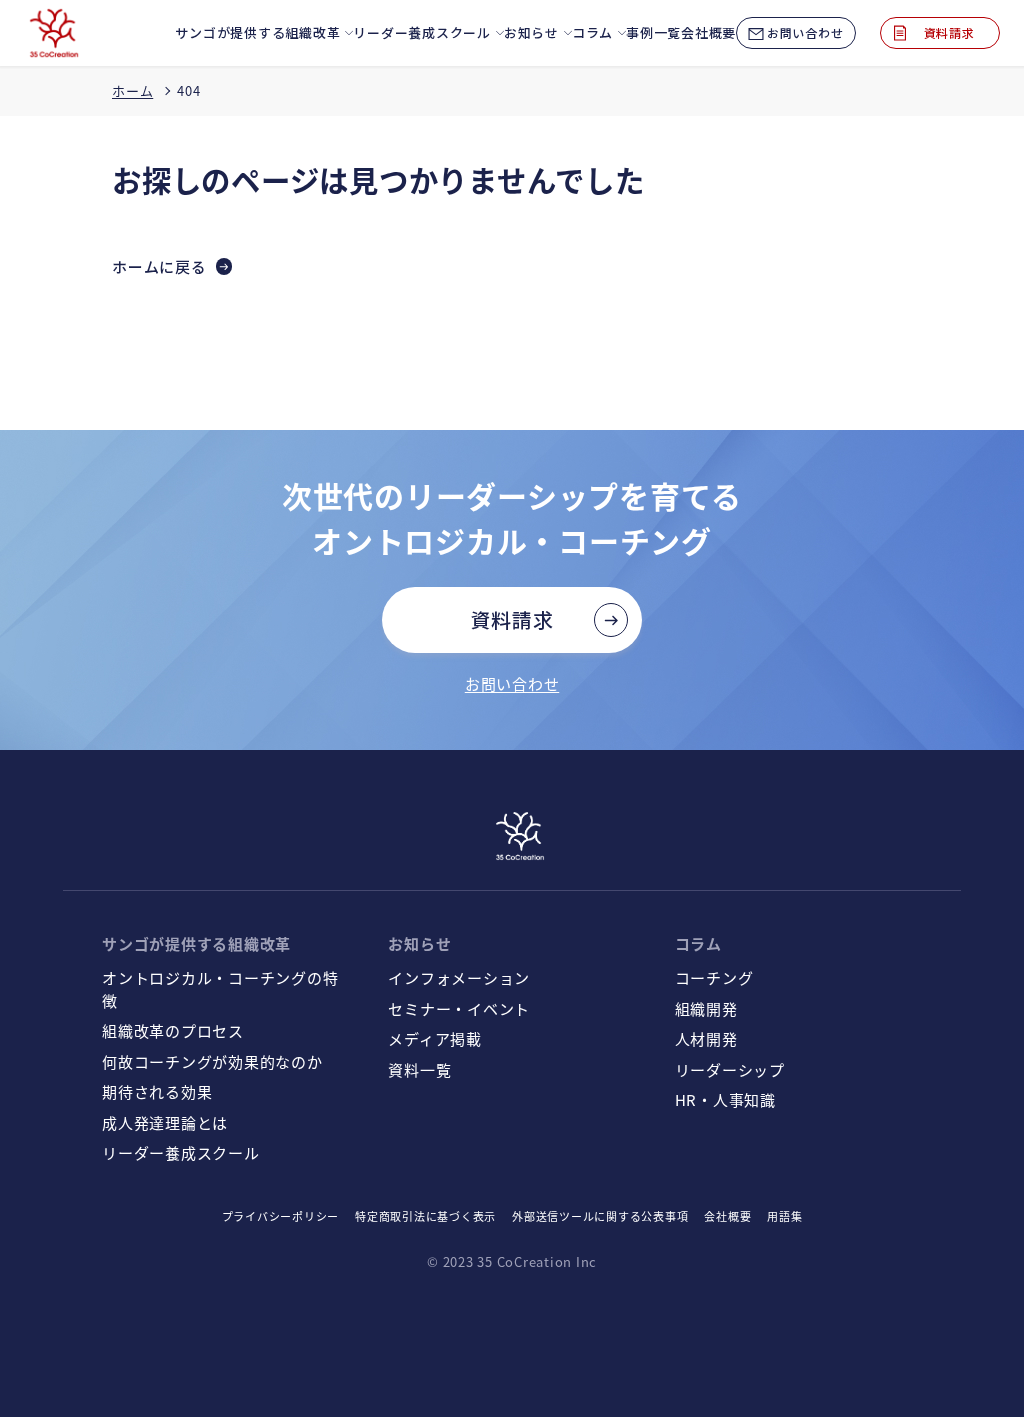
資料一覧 (419, 1069)
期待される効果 (157, 1091)
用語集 (784, 1216)
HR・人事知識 (725, 1099)
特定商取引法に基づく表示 (425, 1216)
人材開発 (706, 1038)
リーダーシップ (730, 1069)
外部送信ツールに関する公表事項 (600, 1216)
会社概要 (727, 1216)
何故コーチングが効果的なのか (212, 1061)
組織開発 (706, 1008)
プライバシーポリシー (281, 1216)
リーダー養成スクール (181, 1152)
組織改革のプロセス (173, 1030)
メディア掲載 (435, 1038)
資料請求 (512, 619)
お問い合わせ (512, 683)
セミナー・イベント (459, 1008)
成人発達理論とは (165, 1122)
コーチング (714, 977)
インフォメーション (459, 977)
